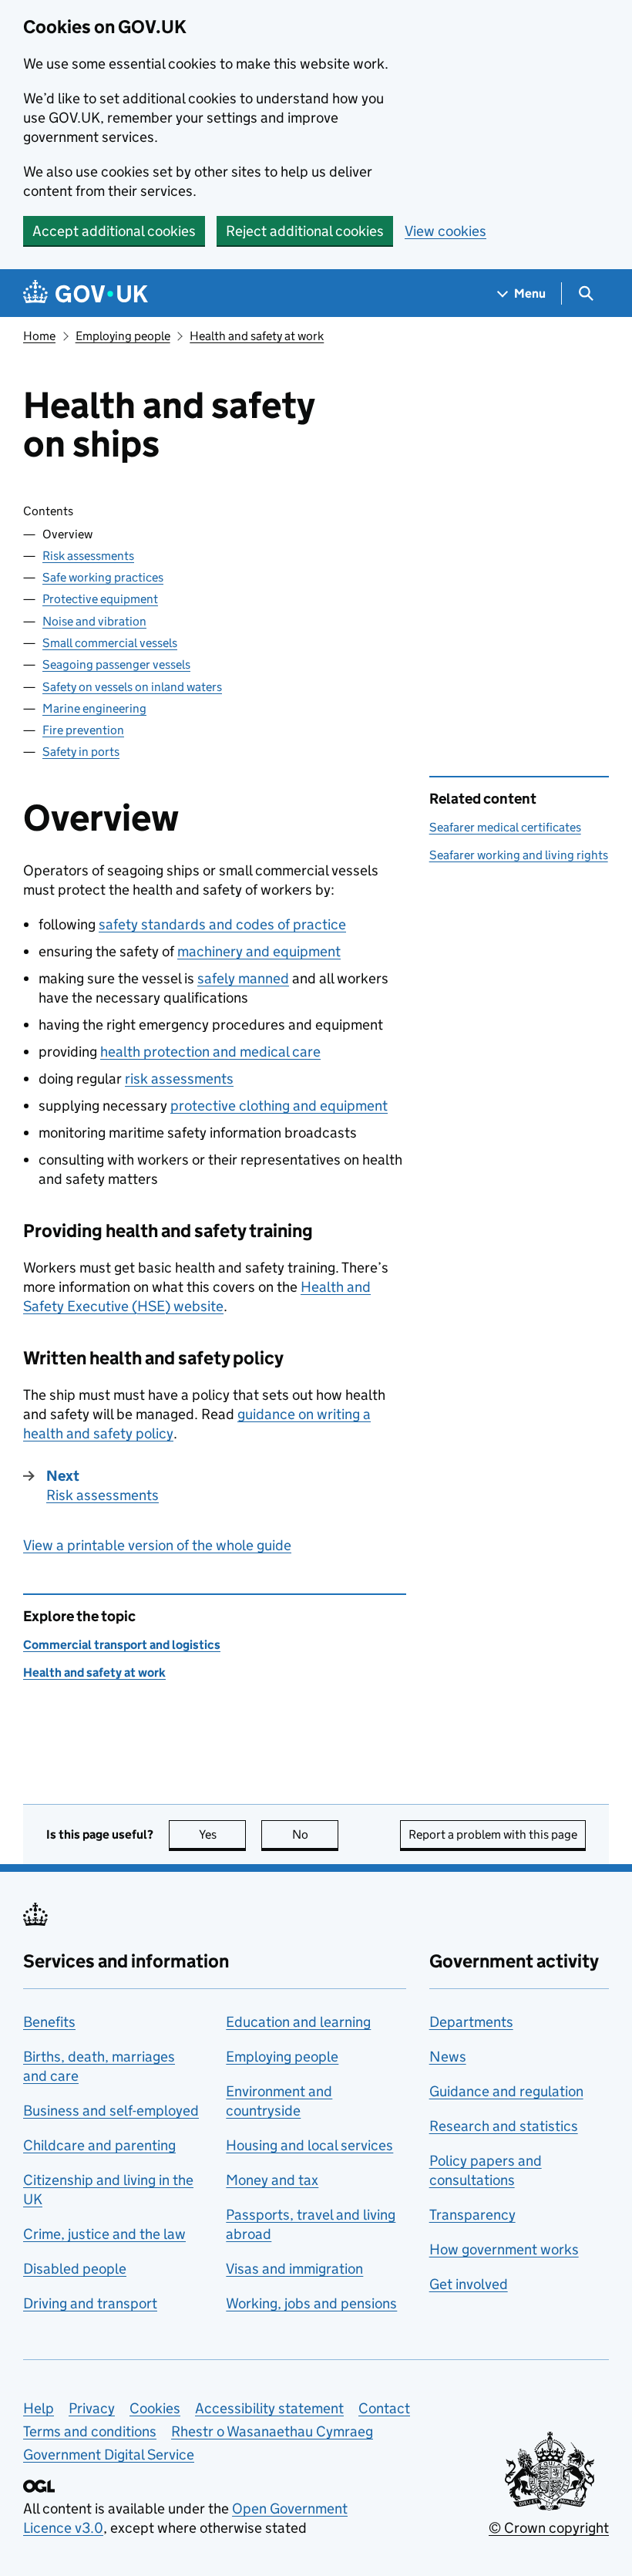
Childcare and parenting (99, 2145)
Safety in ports (81, 752)
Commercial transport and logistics (122, 1645)
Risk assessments (88, 556)
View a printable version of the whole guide (157, 1545)
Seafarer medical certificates (505, 827)
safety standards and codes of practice (222, 924)
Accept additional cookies (114, 231)
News (448, 2057)
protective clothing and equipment (279, 1106)
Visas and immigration (294, 2269)
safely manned (243, 978)
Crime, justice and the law (104, 2234)
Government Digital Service (109, 2455)
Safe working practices (103, 577)
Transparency (472, 2215)
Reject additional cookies (305, 231)
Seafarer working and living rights (519, 855)
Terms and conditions (90, 2431)
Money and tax (272, 2180)
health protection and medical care (210, 1052)
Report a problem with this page (493, 1834)
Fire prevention (83, 730)
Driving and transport (90, 2303)
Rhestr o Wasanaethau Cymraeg (272, 2431)
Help (39, 2408)
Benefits (49, 2022)
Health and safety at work (257, 336)
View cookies (445, 231)
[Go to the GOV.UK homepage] (86, 293)
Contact (384, 2408)
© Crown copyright (549, 2528)
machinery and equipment (259, 951)
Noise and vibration (94, 621)
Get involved (469, 2284)
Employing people (123, 336)
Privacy (92, 2408)
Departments (471, 2022)
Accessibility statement (269, 2408)
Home (39, 336)
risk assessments (179, 1079)
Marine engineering (94, 708)
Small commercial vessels (110, 643)
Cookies (155, 2408)
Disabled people (75, 2269)
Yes (222, 1834)
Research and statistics (504, 2126)
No (315, 1834)
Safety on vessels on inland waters (132, 687)
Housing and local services (309, 2145)
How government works (504, 2249)
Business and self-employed (111, 2111)
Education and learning (298, 2022)
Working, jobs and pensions (311, 2303)
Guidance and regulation (506, 2091)
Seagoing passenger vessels (116, 664)
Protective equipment (100, 599)
